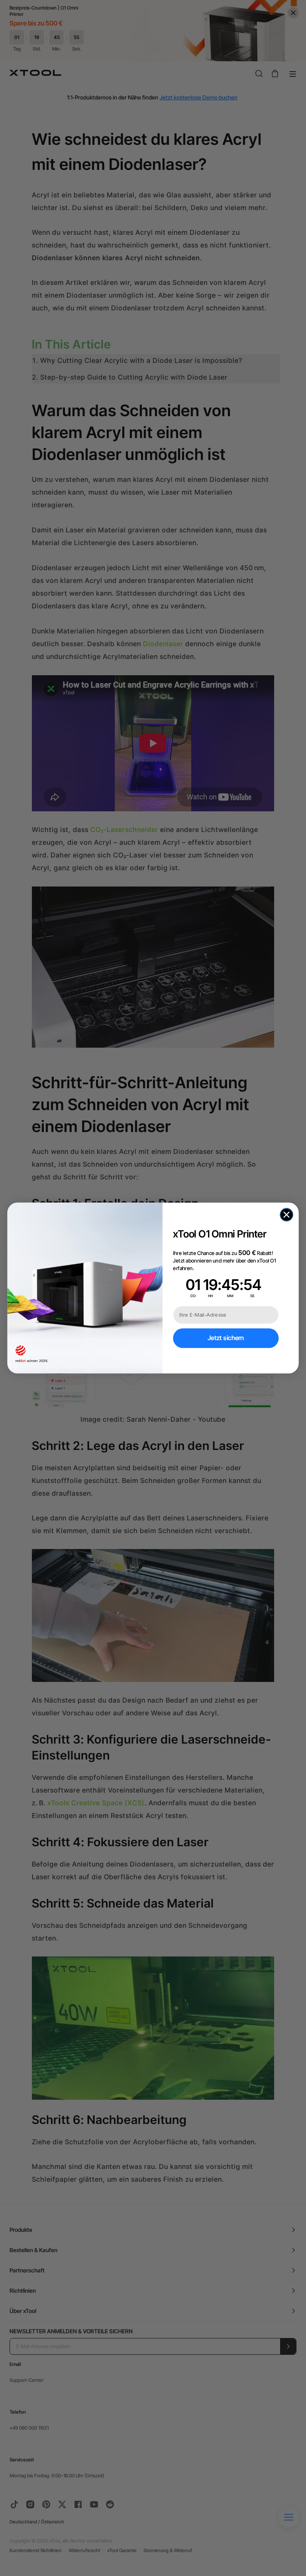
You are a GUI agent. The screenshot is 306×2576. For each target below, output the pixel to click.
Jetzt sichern (226, 1338)
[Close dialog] (286, 1215)
